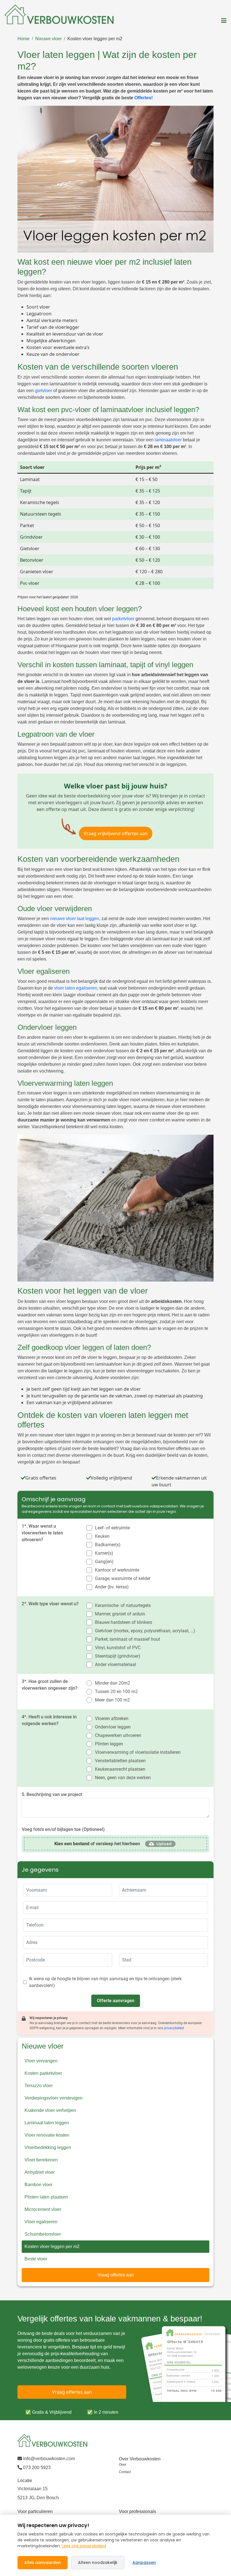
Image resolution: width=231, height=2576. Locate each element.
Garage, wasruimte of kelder (123, 1578)
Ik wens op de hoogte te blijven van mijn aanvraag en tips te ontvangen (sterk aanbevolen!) (105, 1982)
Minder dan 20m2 (113, 1683)
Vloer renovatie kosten (47, 2135)
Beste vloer (36, 2259)
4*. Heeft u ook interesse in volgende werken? (49, 1720)
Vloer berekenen (41, 2160)
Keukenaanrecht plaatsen (120, 1769)
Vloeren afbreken (112, 1719)
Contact (125, 2472)
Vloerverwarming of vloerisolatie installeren (138, 1752)
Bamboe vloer (38, 2185)
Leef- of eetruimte (112, 1528)
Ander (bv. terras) (112, 1587)
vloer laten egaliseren (76, 988)
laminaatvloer (168, 440)
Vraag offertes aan (116, 2275)
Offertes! (144, 98)
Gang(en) (104, 1562)
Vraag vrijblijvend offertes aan (116, 833)
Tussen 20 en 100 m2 (116, 1692)
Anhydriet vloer (40, 2172)
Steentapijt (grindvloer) (118, 1656)
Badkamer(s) (108, 1545)
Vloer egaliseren (41, 2222)
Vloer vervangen (41, 2061)
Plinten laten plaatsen (46, 2197)
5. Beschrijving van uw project (52, 1794)
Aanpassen (144, 2562)
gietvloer (44, 391)
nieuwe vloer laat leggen (75, 919)
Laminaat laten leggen (47, 2123)
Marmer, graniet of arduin (120, 1614)
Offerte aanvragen (116, 2001)
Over (123, 2465)
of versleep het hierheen (97, 1844)
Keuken (102, 1536)
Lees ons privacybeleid (84, 2546)
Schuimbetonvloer (43, 2234)
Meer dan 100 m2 (112, 1700)
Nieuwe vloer (48, 39)
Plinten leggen (109, 1744)
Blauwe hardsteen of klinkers (124, 1622)
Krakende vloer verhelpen (50, 2110)
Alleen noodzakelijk (98, 2562)
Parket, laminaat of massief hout (127, 1639)
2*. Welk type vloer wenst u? (50, 1604)
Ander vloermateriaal (115, 1664)
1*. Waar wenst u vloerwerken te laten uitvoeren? (42, 1533)
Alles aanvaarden (43, 2562)
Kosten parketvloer (43, 2073)
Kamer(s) (104, 1553)
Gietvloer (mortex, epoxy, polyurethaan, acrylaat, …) (145, 1631)
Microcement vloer (43, 2209)
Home (24, 39)
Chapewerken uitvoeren (118, 1735)
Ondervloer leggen (113, 1727)
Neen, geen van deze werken (123, 1778)
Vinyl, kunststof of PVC (118, 1648)
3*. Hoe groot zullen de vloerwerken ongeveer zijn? (50, 1685)
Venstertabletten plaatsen (120, 1761)
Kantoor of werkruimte (117, 1570)
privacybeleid (174, 2028)
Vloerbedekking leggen (48, 2147)
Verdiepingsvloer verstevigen (54, 2098)
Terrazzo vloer (39, 2086)
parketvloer (123, 619)
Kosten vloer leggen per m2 (95, 39)
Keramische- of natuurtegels (123, 1605)
